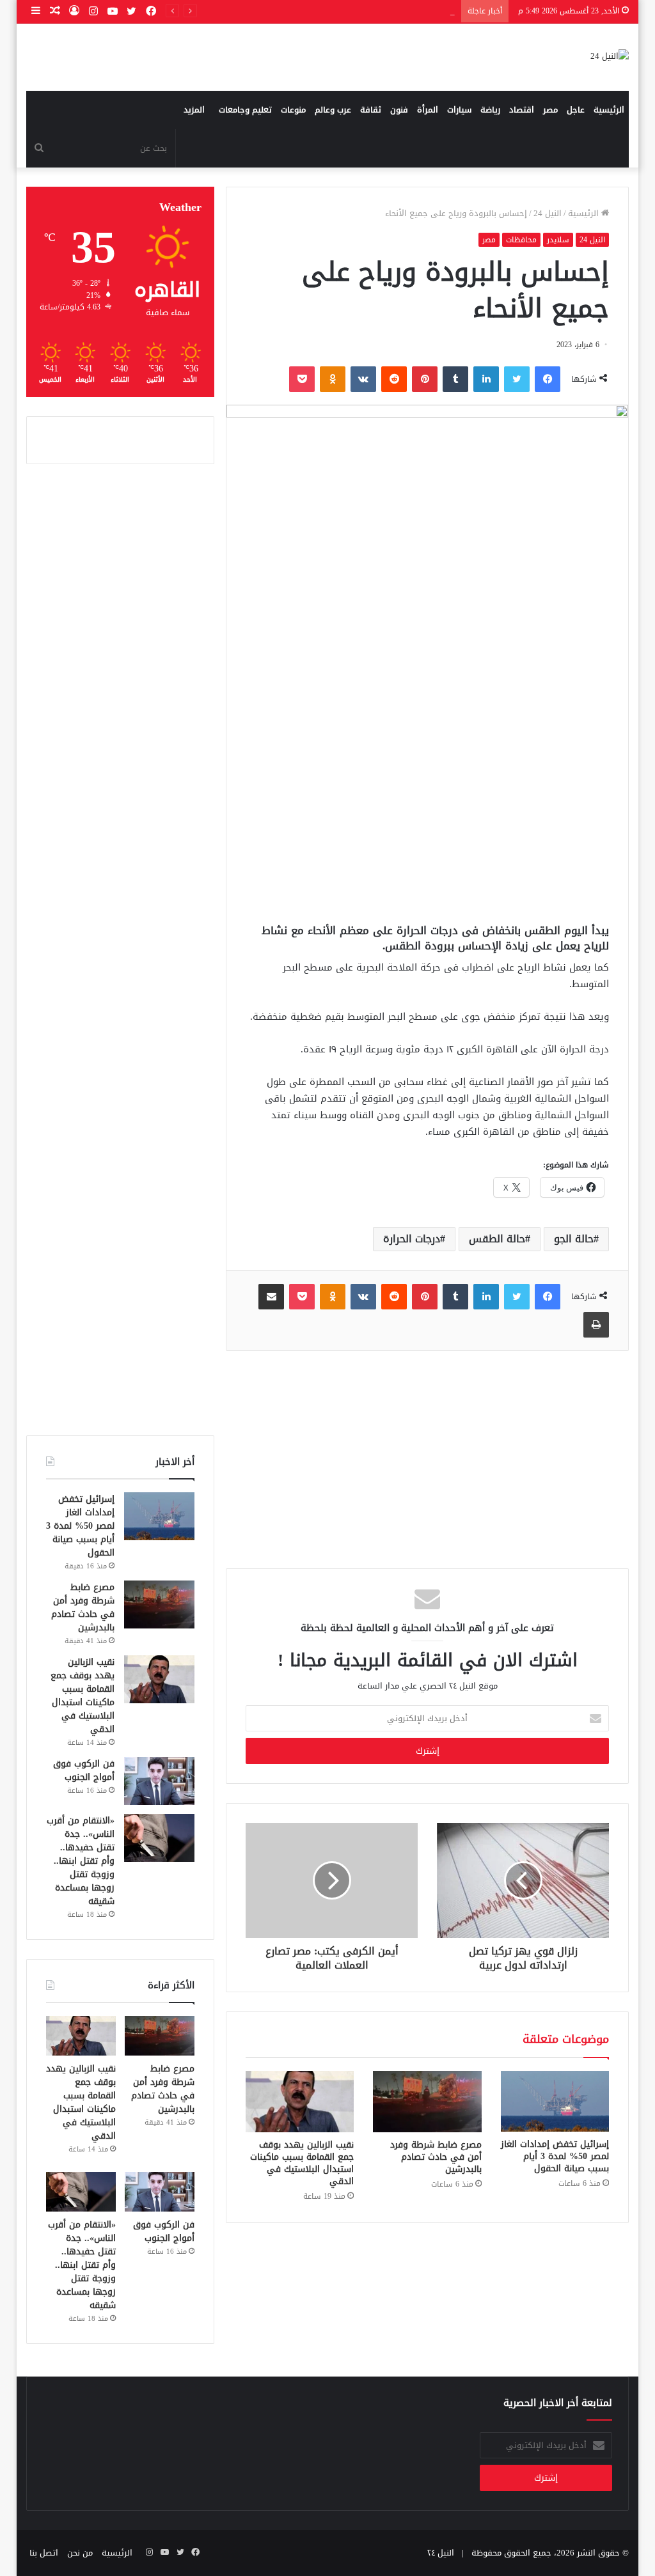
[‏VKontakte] (363, 379)
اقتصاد (522, 110)
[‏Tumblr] (455, 379)
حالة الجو (574, 1239)
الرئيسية (609, 110)
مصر (550, 110)
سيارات (459, 110)
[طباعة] (596, 1325)
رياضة (490, 110)
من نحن (80, 2553)
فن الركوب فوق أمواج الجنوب (84, 1770)
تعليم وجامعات (245, 110)
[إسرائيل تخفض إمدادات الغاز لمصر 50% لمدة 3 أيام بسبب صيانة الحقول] (555, 2101)
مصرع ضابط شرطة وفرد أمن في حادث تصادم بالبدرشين (436, 2157)
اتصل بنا (44, 2553)
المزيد (194, 110)
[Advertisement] (427, 815)
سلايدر (558, 240)
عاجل (576, 110)
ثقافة (371, 110)
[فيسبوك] (548, 379)
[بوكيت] (302, 379)
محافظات (521, 240)
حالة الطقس (497, 1239)
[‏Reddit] (394, 379)
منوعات (293, 110)
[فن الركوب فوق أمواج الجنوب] (159, 1781)
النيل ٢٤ (441, 2553)
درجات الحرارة (412, 1239)
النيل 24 (548, 213)
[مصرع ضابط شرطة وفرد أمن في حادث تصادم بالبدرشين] (427, 2102)
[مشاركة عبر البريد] (271, 1297)
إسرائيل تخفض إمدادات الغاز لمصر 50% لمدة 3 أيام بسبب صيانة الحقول (555, 2156)
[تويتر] (517, 379)
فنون (399, 110)
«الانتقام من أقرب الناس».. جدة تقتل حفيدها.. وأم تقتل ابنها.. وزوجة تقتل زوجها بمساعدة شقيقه (81, 1861)
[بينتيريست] (425, 379)
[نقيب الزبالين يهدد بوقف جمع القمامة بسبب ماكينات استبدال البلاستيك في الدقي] (300, 2102)
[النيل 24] (610, 57)
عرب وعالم (333, 110)
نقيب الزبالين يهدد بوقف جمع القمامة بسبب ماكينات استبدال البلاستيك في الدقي (302, 2163)
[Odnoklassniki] (333, 379)
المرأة (428, 110)
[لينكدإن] (486, 379)
